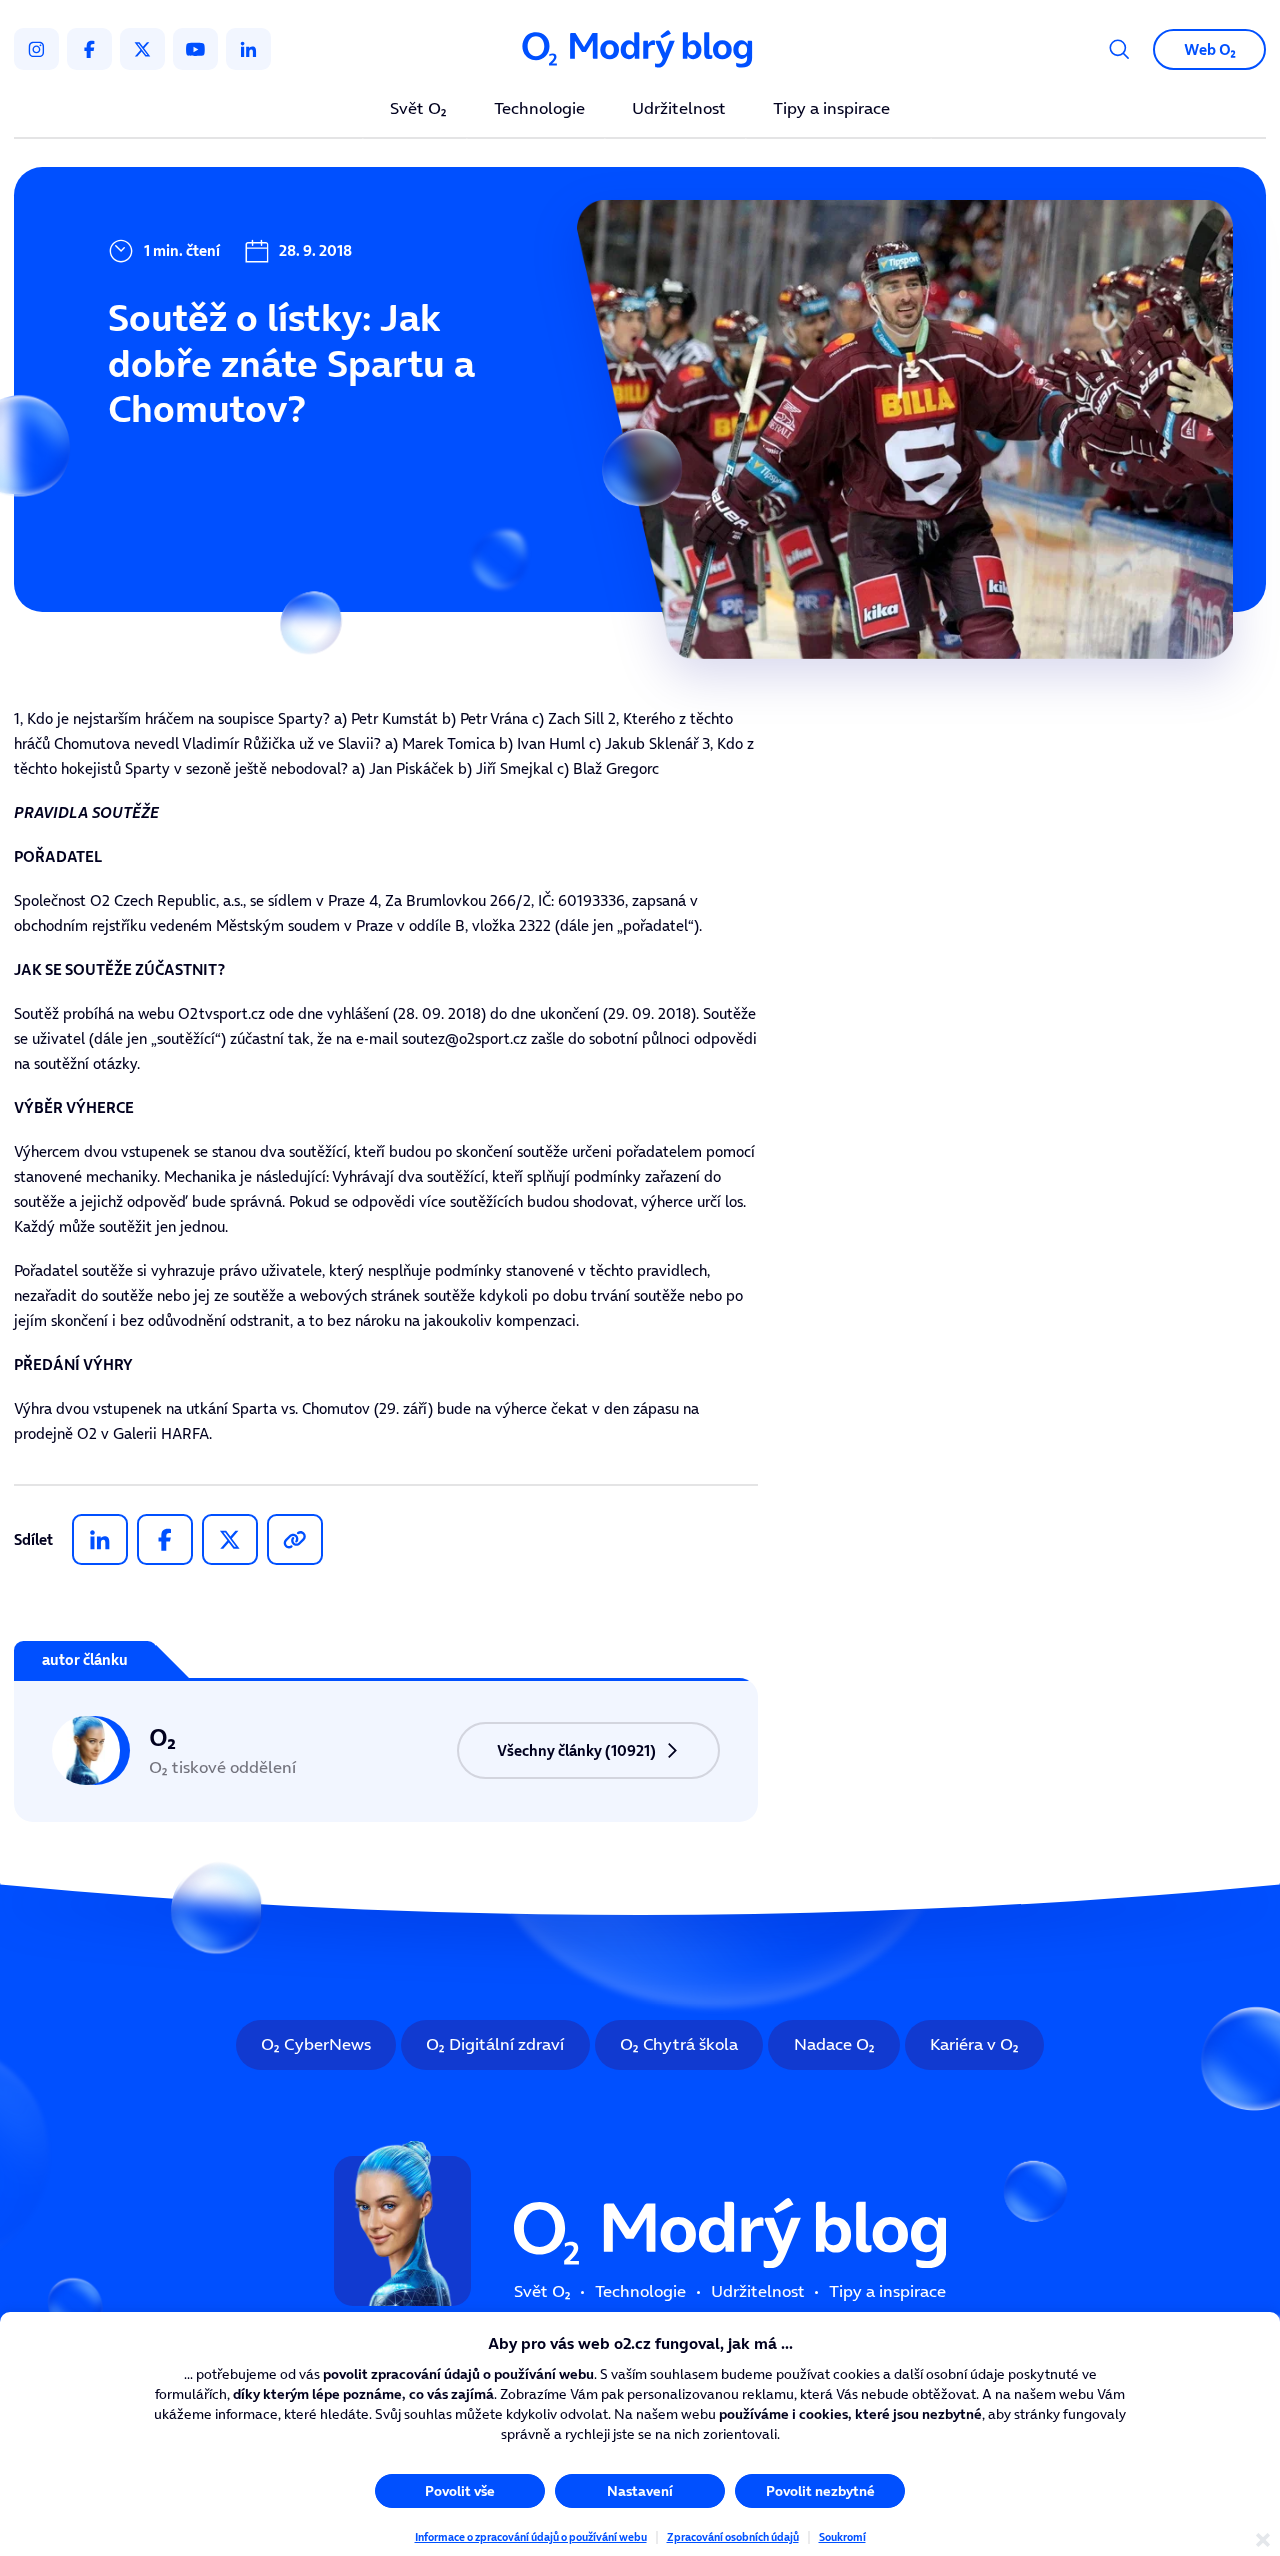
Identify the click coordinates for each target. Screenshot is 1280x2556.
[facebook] (89, 49)
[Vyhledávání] (1119, 49)
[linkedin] (248, 49)
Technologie (539, 109)
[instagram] (36, 49)
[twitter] (142, 49)
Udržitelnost (679, 109)
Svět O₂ (418, 109)
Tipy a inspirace (831, 109)
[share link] (295, 1539)
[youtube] (195, 49)
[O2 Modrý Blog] (640, 49)
